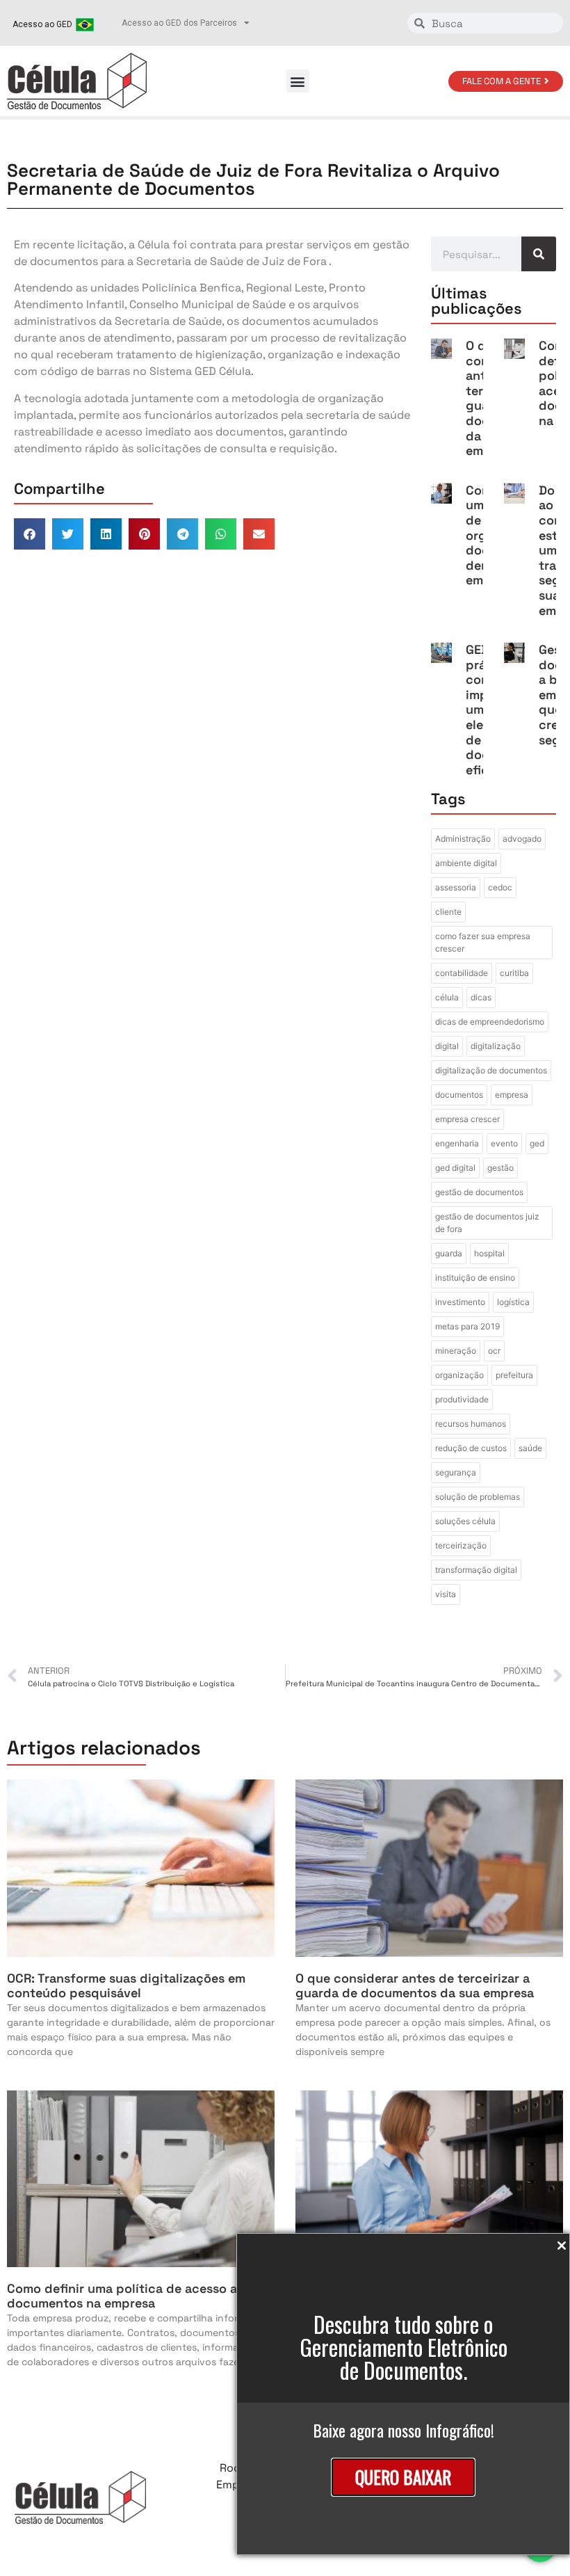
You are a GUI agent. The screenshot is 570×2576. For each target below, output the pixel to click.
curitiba (514, 973)
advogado (522, 839)
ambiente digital (466, 863)
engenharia (457, 1143)
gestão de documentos (479, 1192)
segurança (456, 1472)
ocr (494, 1351)
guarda (449, 1253)
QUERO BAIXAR (403, 2477)
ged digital (455, 1168)
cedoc (500, 887)
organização (459, 1375)
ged (537, 1143)
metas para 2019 (467, 1326)
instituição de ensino (475, 1278)
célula (447, 997)
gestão (500, 1168)
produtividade (462, 1399)
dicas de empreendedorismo (490, 1022)
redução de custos (471, 1448)
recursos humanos (471, 1424)
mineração (456, 1351)
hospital (489, 1253)
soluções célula (465, 1521)
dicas (481, 997)
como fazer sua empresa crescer (483, 942)
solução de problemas (478, 1497)
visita (446, 1594)
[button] (298, 81)
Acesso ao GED (42, 24)
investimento (460, 1302)
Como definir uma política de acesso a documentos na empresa (122, 2296)
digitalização (496, 1046)
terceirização (461, 1545)
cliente (448, 912)
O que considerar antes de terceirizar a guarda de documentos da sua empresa (415, 1986)
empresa (512, 1095)
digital (447, 1046)
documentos (459, 1095)
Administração (463, 839)
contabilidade (462, 973)
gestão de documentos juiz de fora (487, 1223)
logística (513, 1302)
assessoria (456, 887)
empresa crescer (467, 1119)
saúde (530, 1448)
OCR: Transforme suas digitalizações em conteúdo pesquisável (126, 1986)
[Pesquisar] (539, 254)
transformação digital (476, 1570)
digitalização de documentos (491, 1070)
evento (504, 1143)
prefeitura (514, 1375)
